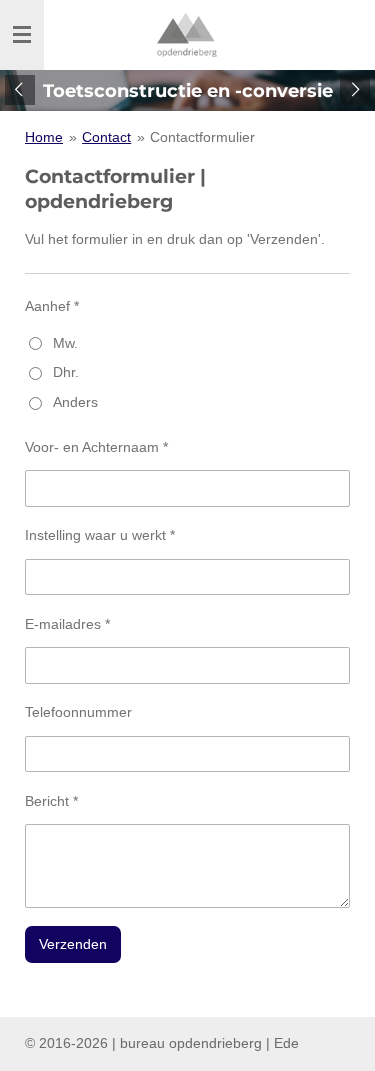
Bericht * (51, 801)
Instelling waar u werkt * (100, 535)
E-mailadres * (67, 624)
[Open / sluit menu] (22, 35)
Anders (75, 402)
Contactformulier (202, 137)
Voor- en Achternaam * (96, 447)
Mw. (65, 343)
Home (44, 137)
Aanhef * (52, 306)
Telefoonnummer (78, 712)
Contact (106, 137)
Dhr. (66, 372)
